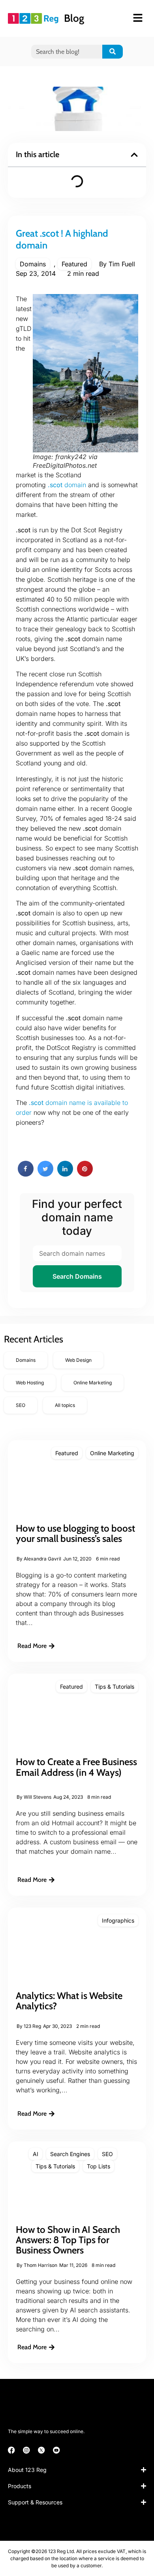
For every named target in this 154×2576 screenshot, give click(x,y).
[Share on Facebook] (26, 1174)
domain (67, 485)
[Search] (113, 52)
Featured (74, 264)
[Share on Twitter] (45, 1174)
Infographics (118, 1920)
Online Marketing (112, 1453)
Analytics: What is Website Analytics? (69, 2001)
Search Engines (70, 2154)
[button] (134, 155)
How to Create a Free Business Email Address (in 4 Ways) (76, 1767)
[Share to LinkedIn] (65, 1174)
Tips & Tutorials (115, 1687)
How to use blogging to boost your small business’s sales (75, 1533)
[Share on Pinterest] (85, 1174)
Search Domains (77, 1276)
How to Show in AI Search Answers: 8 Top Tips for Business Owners (68, 2240)
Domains (33, 264)
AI (36, 2154)
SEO (107, 2154)
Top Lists (99, 2166)
